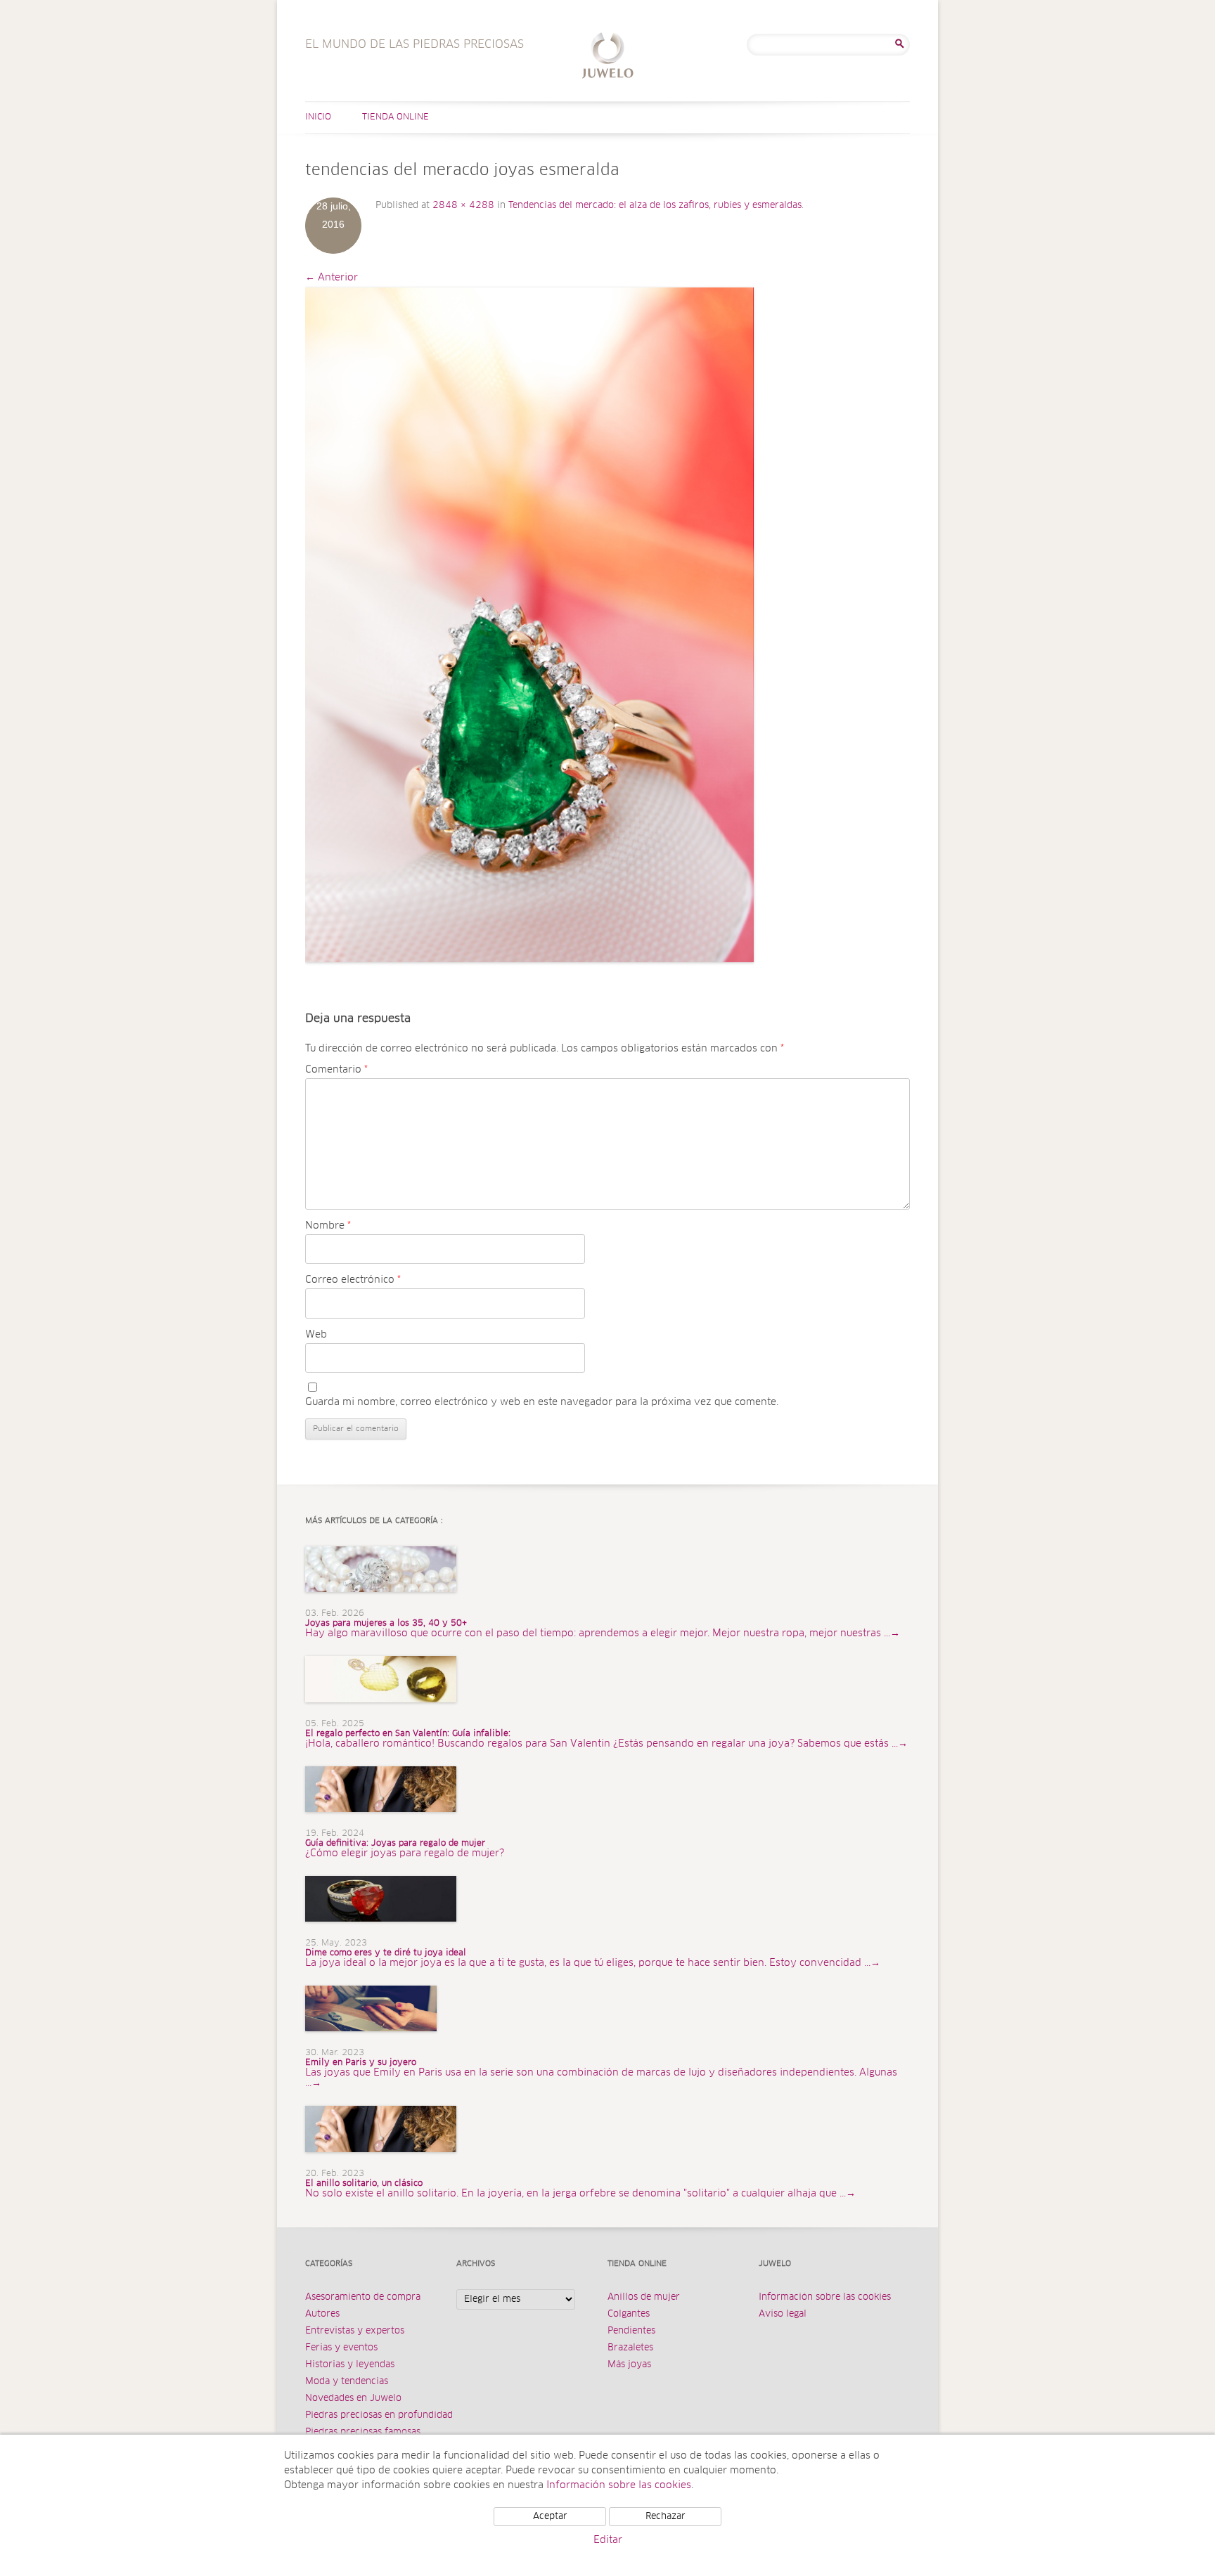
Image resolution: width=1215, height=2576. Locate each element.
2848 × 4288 (463, 206)
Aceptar (550, 2517)
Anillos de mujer (644, 2297)
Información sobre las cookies (825, 2297)
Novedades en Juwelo (353, 2399)
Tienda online (396, 117)
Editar (608, 2540)
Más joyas (629, 2365)
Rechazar (666, 2517)
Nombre (328, 1226)
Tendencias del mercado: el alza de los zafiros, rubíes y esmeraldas (655, 206)
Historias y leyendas (350, 2365)
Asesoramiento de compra (363, 2297)
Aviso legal (783, 2314)
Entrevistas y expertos (355, 2331)
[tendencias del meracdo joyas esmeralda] (529, 625)
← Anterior (332, 278)
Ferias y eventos (341, 2348)
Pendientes (631, 2331)
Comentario (336, 1070)
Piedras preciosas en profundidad (379, 2415)
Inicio (318, 117)
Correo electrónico (353, 1280)
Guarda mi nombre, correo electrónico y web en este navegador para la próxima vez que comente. (542, 1402)
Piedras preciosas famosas (363, 2432)
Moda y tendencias (347, 2382)
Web (316, 1335)
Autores (322, 2314)
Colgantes (629, 2314)
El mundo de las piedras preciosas (608, 57)
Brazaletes (630, 2348)
